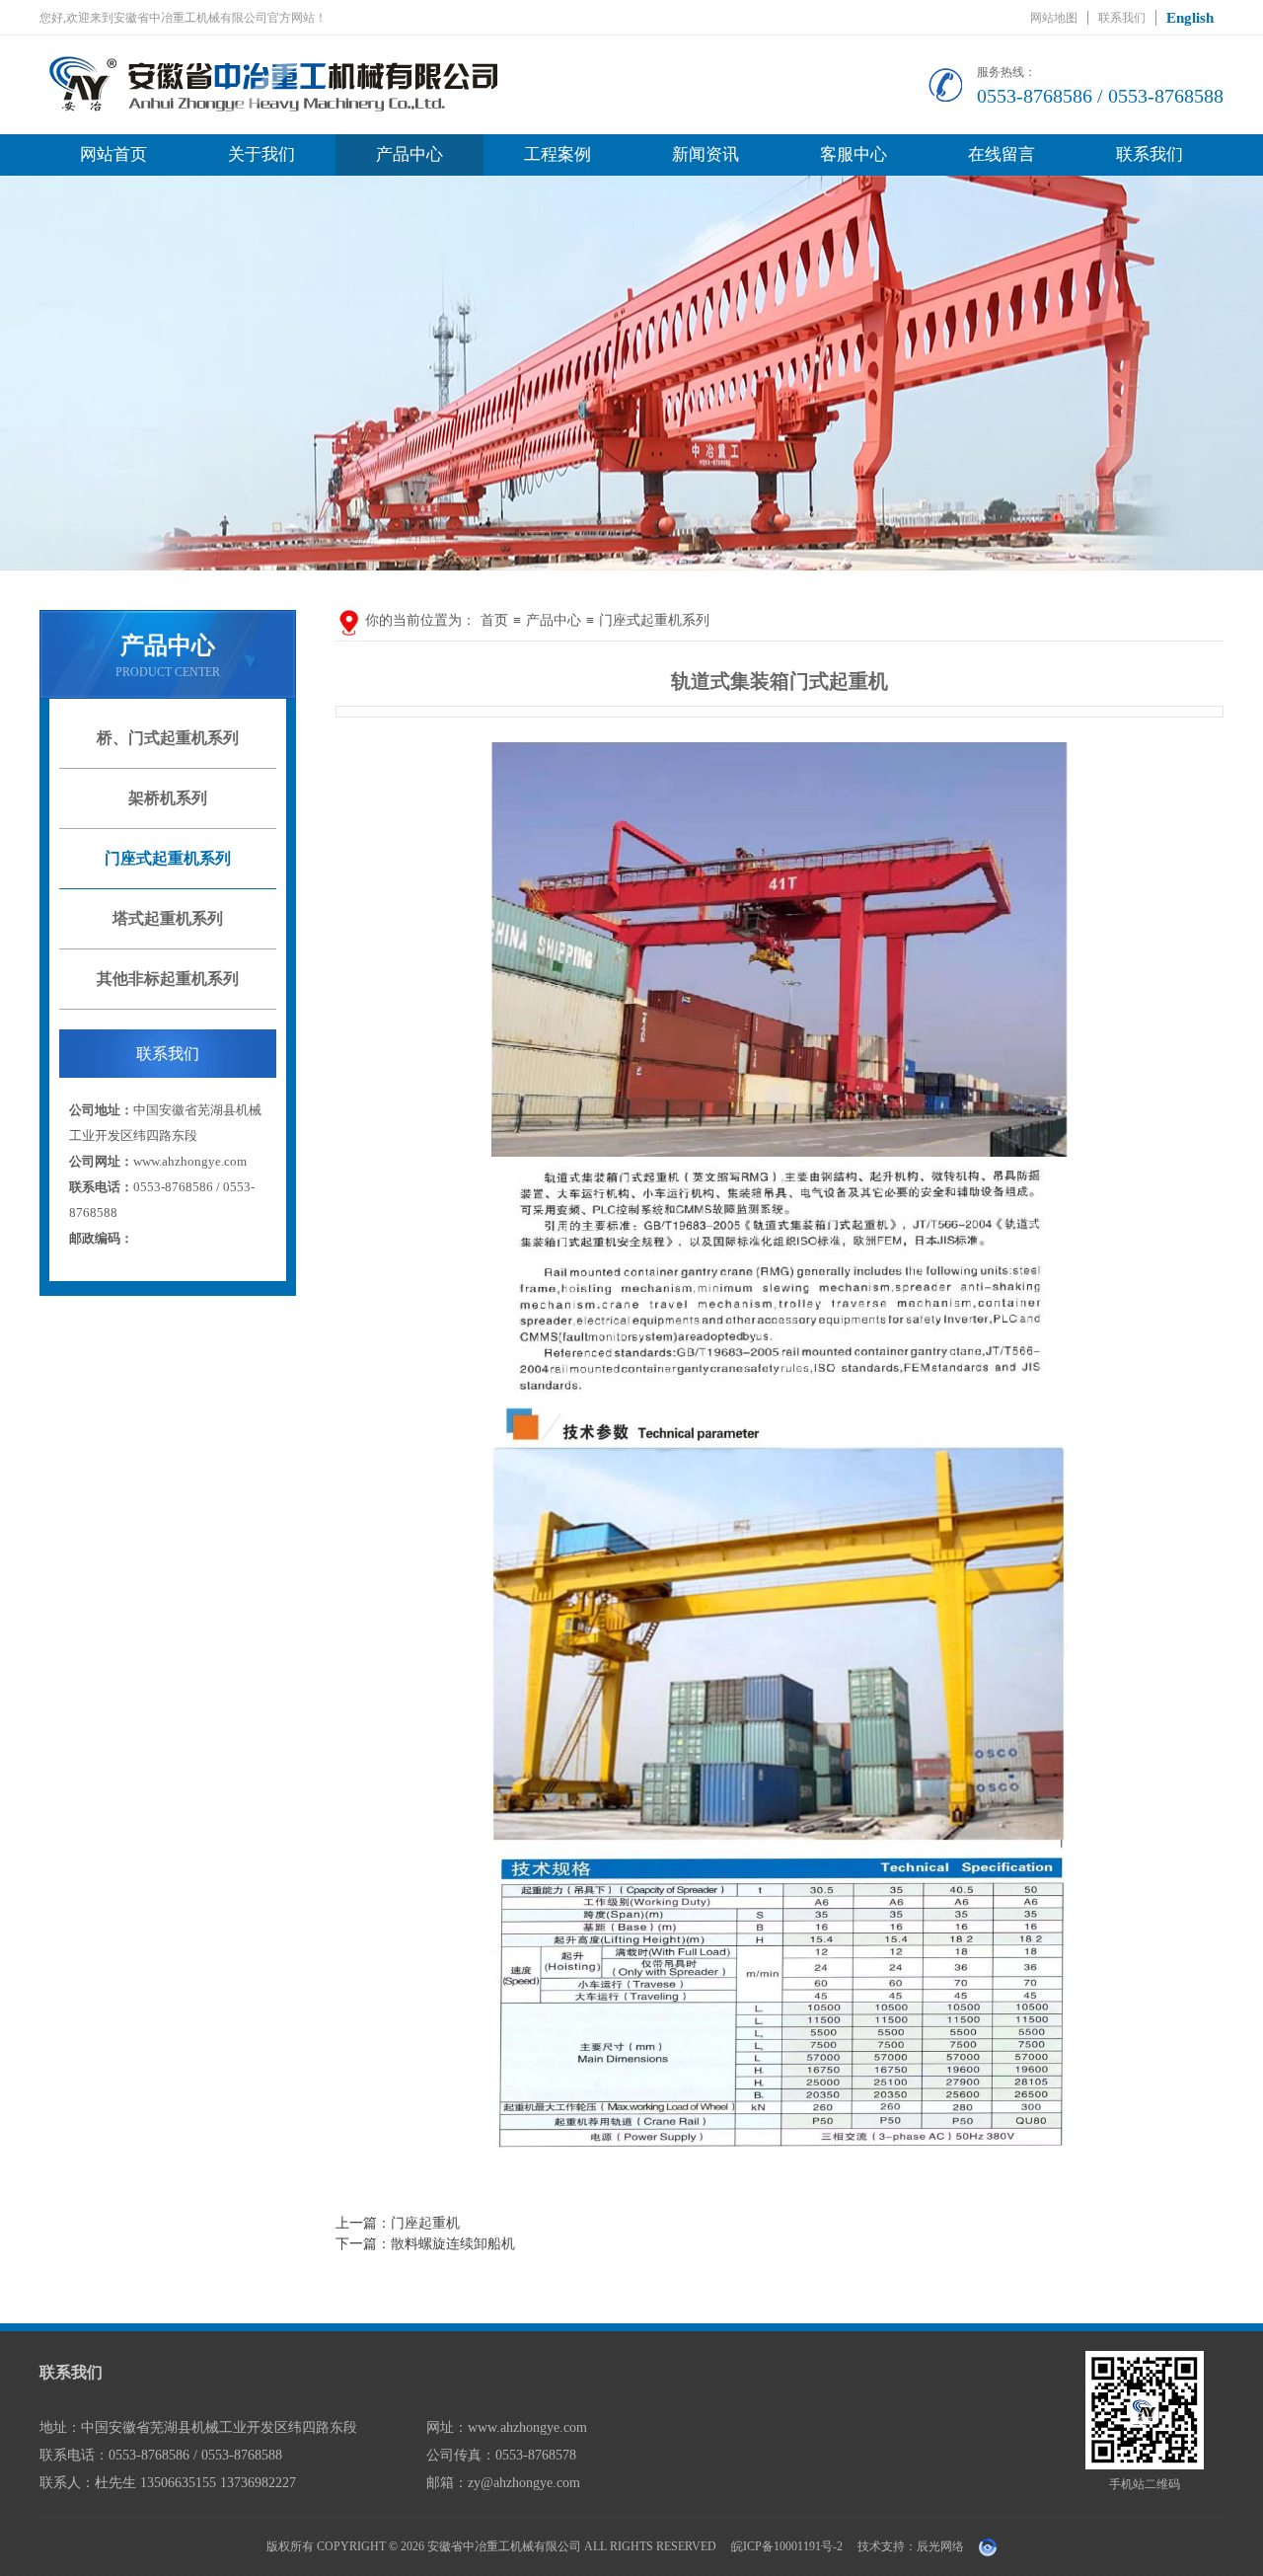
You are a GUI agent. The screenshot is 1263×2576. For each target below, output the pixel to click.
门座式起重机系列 (654, 620)
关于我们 (261, 154)
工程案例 (557, 154)
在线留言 (1002, 154)
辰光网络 (940, 2546)
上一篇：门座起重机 (398, 2223)
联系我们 (1122, 18)
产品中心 (409, 154)
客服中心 (854, 154)
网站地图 (1054, 18)
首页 (494, 620)
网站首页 (113, 154)
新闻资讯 (706, 154)
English (1190, 18)
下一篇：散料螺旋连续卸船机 (425, 2244)
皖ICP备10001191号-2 (787, 2546)
